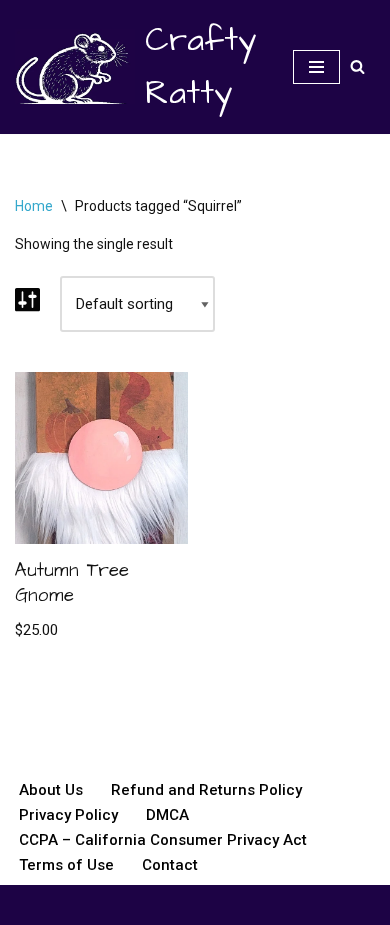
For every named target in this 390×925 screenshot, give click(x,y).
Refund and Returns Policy (206, 790)
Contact (170, 865)
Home (34, 206)
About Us (51, 790)
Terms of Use (66, 865)
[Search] (357, 66)
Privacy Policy (68, 815)
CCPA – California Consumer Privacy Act (163, 840)
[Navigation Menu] (316, 67)
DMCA (167, 815)
